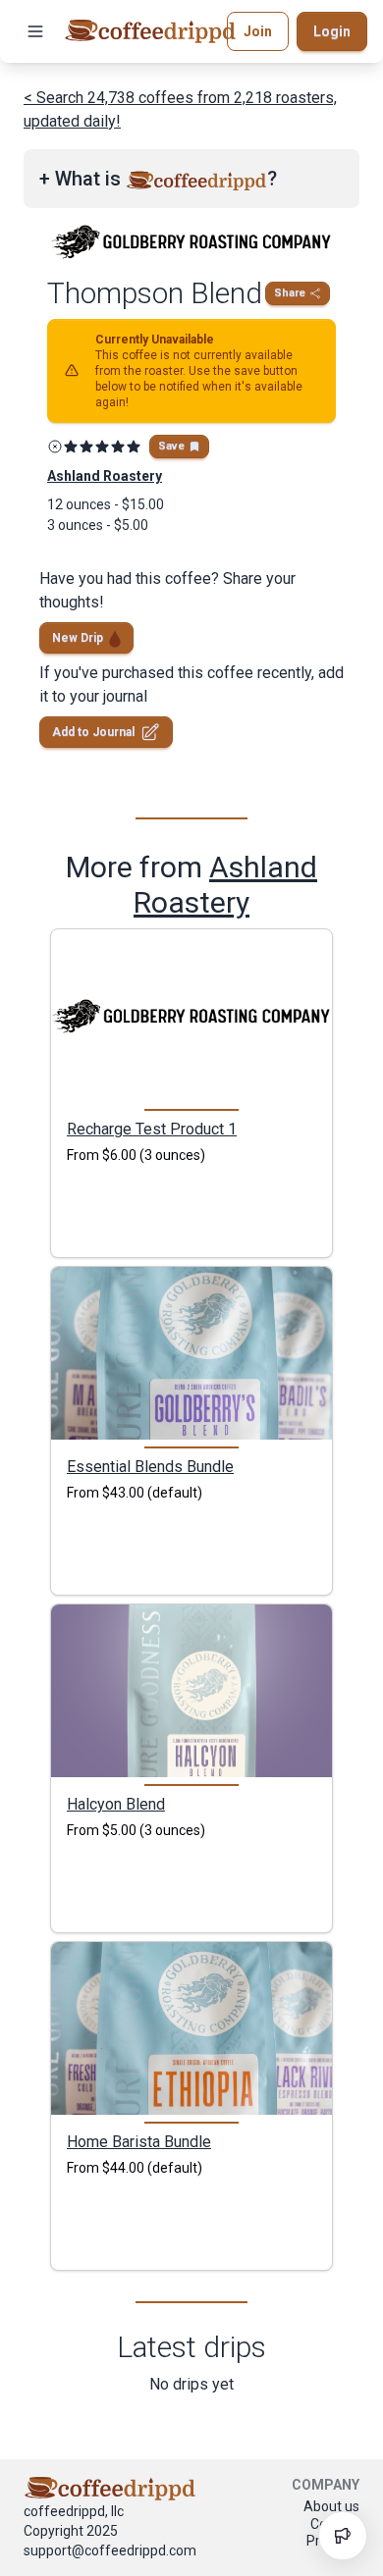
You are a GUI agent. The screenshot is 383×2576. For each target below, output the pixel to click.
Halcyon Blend (116, 1804)
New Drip (78, 638)
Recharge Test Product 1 (152, 1129)
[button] (35, 31)
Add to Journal (93, 732)
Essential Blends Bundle (150, 1466)
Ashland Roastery (225, 885)
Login (332, 31)
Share (290, 293)
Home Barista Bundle (139, 2141)
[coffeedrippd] (150, 31)
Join (258, 31)
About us (331, 2506)
